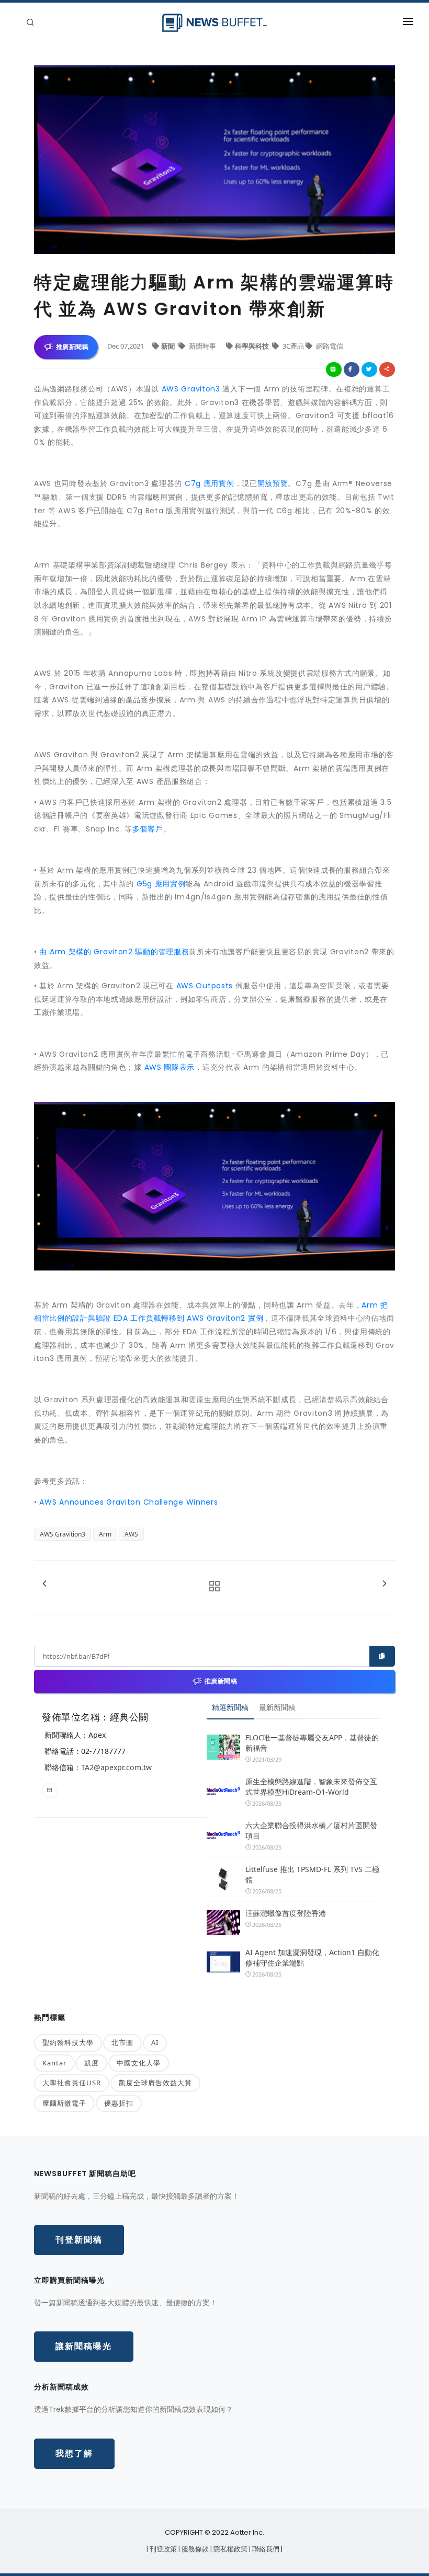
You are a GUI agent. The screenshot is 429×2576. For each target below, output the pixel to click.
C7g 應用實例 (210, 483)
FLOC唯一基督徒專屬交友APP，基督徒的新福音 (312, 1743)
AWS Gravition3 (63, 1534)
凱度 (92, 2063)
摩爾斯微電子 (64, 2103)
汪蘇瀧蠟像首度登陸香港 (286, 1913)
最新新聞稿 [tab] (277, 1707)
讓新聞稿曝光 (84, 2346)
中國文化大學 (139, 2063)
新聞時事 (202, 346)
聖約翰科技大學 (68, 2042)
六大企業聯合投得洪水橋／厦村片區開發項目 (311, 1830)
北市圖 (122, 2042)
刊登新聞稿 (79, 2240)
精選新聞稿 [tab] (230, 1707)
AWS (131, 1534)
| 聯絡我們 (265, 2549)
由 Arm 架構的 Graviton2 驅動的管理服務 (114, 952)
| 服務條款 (194, 2549)
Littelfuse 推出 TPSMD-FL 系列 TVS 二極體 (312, 1874)
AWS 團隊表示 (170, 1067)
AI (155, 2042)
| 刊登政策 (162, 2549)
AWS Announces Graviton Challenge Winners (128, 1502)
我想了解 (74, 2453)
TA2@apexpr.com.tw (116, 1767)
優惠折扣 (119, 2103)
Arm (105, 1534)
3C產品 (293, 346)
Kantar (54, 2063)
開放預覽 (273, 483)
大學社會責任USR (72, 2083)
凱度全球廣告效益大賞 (155, 2083)
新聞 (169, 346)
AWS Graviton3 (191, 389)
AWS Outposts (205, 986)
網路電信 (329, 346)
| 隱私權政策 (230, 2549)
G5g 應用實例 (161, 884)
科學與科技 (253, 346)
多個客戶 (148, 829)
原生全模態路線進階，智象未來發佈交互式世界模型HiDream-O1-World (311, 1787)
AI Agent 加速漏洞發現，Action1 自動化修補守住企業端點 (312, 1957)
